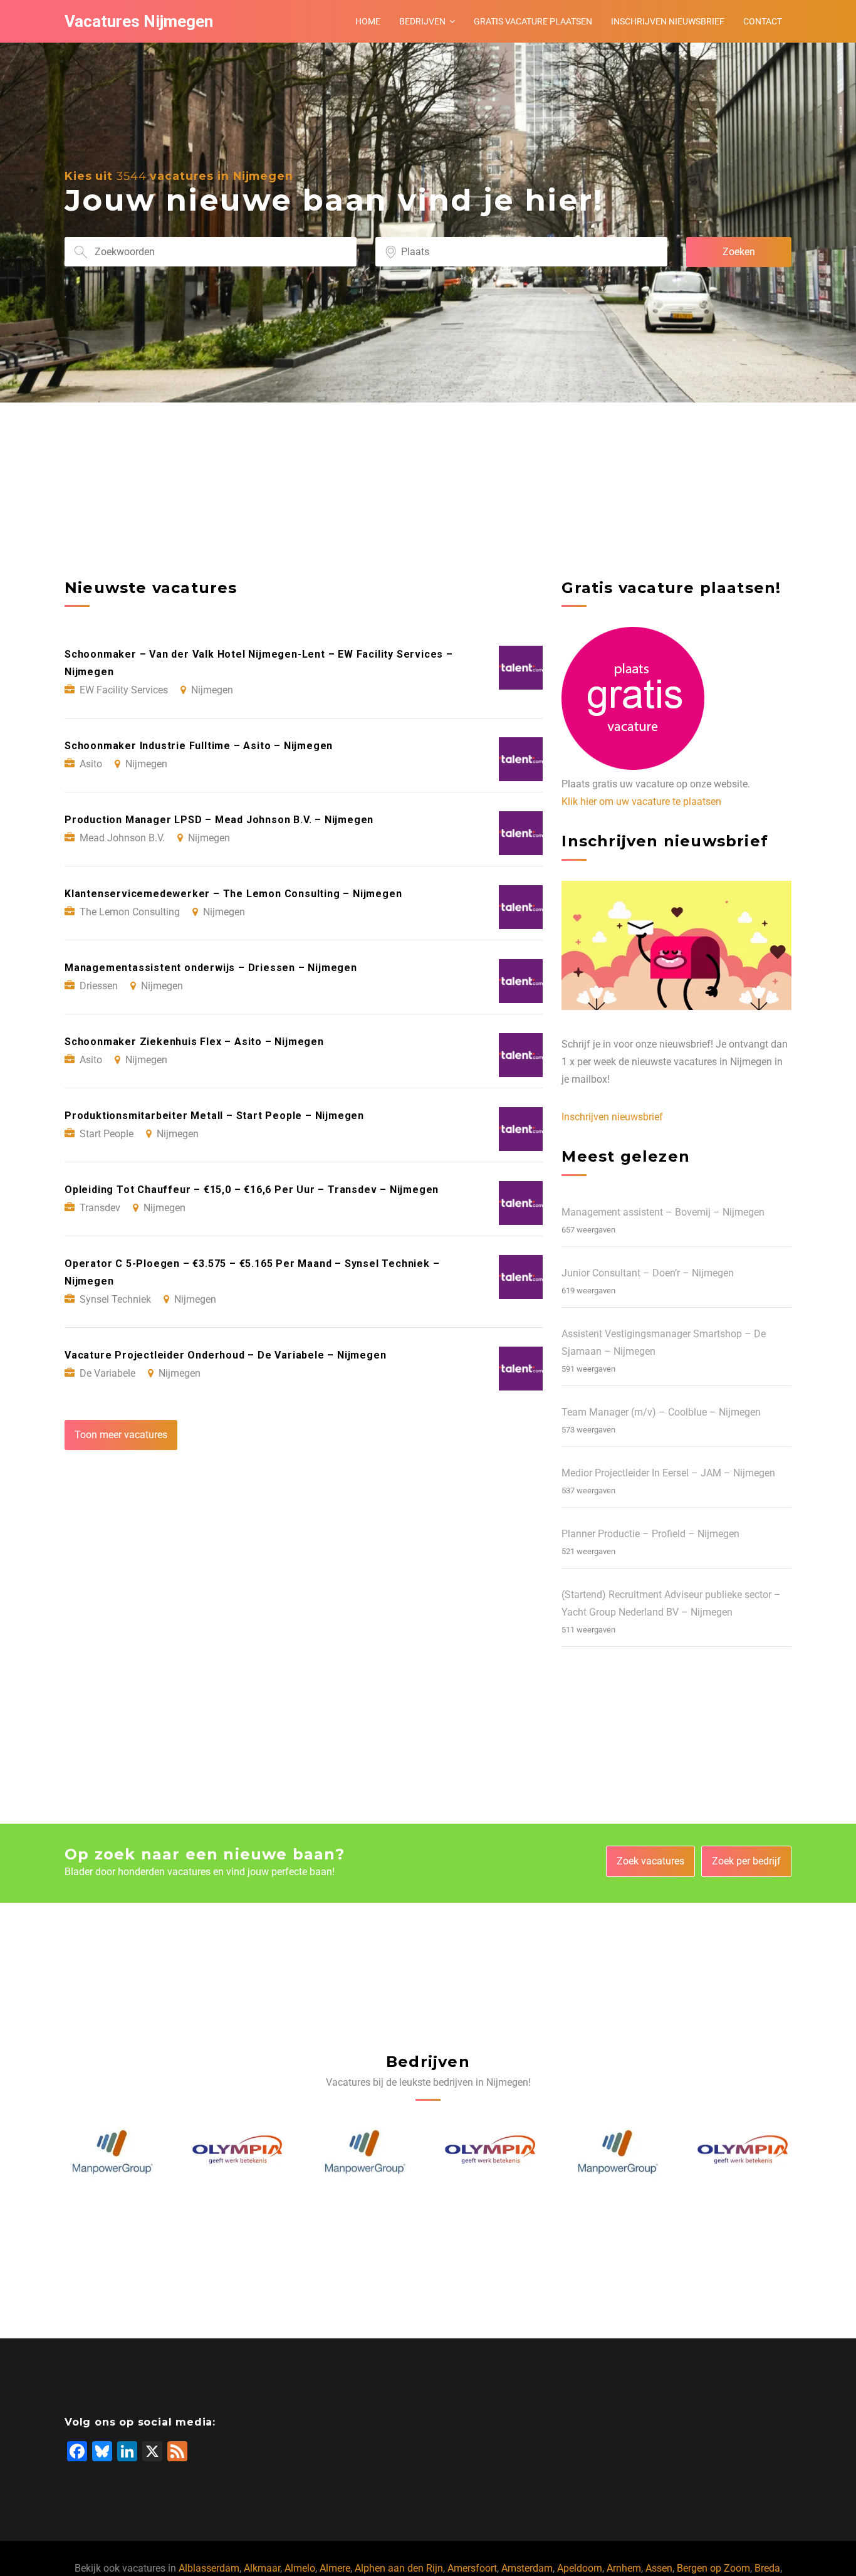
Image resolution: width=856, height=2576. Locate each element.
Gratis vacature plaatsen (533, 21)
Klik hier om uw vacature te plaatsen (641, 802)
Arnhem (624, 2568)
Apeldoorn (580, 2568)
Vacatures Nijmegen (139, 21)
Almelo (300, 2568)
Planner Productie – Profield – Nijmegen (650, 1534)
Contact (763, 21)
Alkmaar (262, 2568)
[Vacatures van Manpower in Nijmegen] (239, 2152)
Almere (335, 2568)
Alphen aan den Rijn (399, 2568)
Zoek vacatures (650, 1861)
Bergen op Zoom (713, 2568)
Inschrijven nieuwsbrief (668, 21)
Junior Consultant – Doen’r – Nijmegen (648, 1273)
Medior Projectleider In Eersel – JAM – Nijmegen (668, 1473)
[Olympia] (113, 2152)
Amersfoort (472, 2568)
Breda (767, 2568)
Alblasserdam (209, 2568)
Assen (659, 2568)
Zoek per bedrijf (746, 1861)
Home (368, 21)
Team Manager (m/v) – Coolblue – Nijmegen (661, 1412)
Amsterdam (527, 2568)
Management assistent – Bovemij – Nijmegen (663, 1212)
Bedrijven (422, 21)
